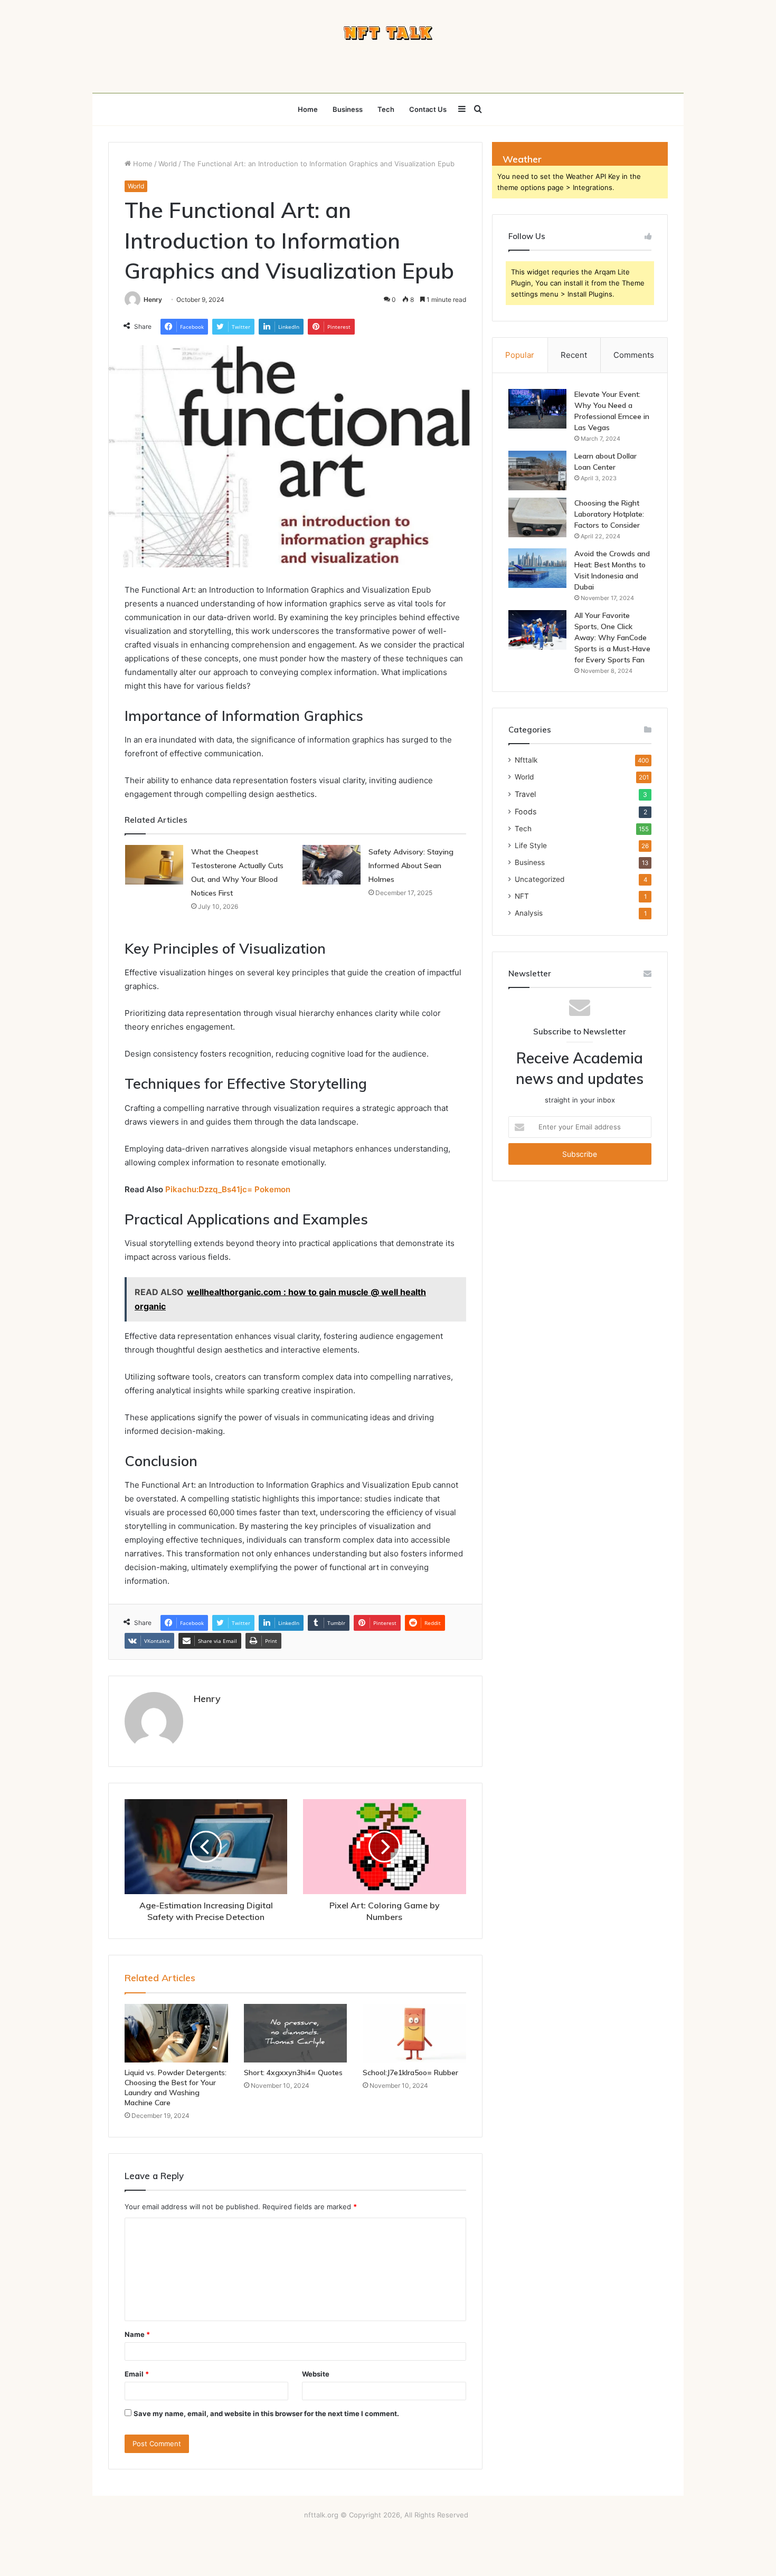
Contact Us (428, 109)
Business (348, 109)
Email (137, 2374)
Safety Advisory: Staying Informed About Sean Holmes (411, 866)
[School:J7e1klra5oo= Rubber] (414, 2033)
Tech (386, 109)
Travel (525, 794)
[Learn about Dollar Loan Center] (537, 470)
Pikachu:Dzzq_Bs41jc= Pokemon (228, 1189)
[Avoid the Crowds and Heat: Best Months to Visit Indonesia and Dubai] (537, 568)
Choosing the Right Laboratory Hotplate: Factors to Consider (609, 514)
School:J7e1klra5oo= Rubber (410, 2073)
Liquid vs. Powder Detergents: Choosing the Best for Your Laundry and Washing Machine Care (176, 2088)
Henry (153, 300)
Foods (526, 811)
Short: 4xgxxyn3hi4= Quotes (293, 2073)
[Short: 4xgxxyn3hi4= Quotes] (296, 2033)
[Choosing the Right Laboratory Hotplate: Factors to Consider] (537, 517)
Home (308, 109)
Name (137, 2334)
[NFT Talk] (388, 33)
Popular (520, 355)
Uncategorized (540, 879)
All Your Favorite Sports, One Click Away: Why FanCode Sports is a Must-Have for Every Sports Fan (612, 638)
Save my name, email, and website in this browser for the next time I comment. (266, 2413)
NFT (522, 896)
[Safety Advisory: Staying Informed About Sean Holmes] (332, 865)
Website (316, 2374)
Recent (574, 355)
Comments (634, 355)
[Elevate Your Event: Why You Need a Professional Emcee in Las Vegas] (537, 409)
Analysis (529, 913)
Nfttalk (526, 760)
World (168, 164)
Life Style (531, 845)
